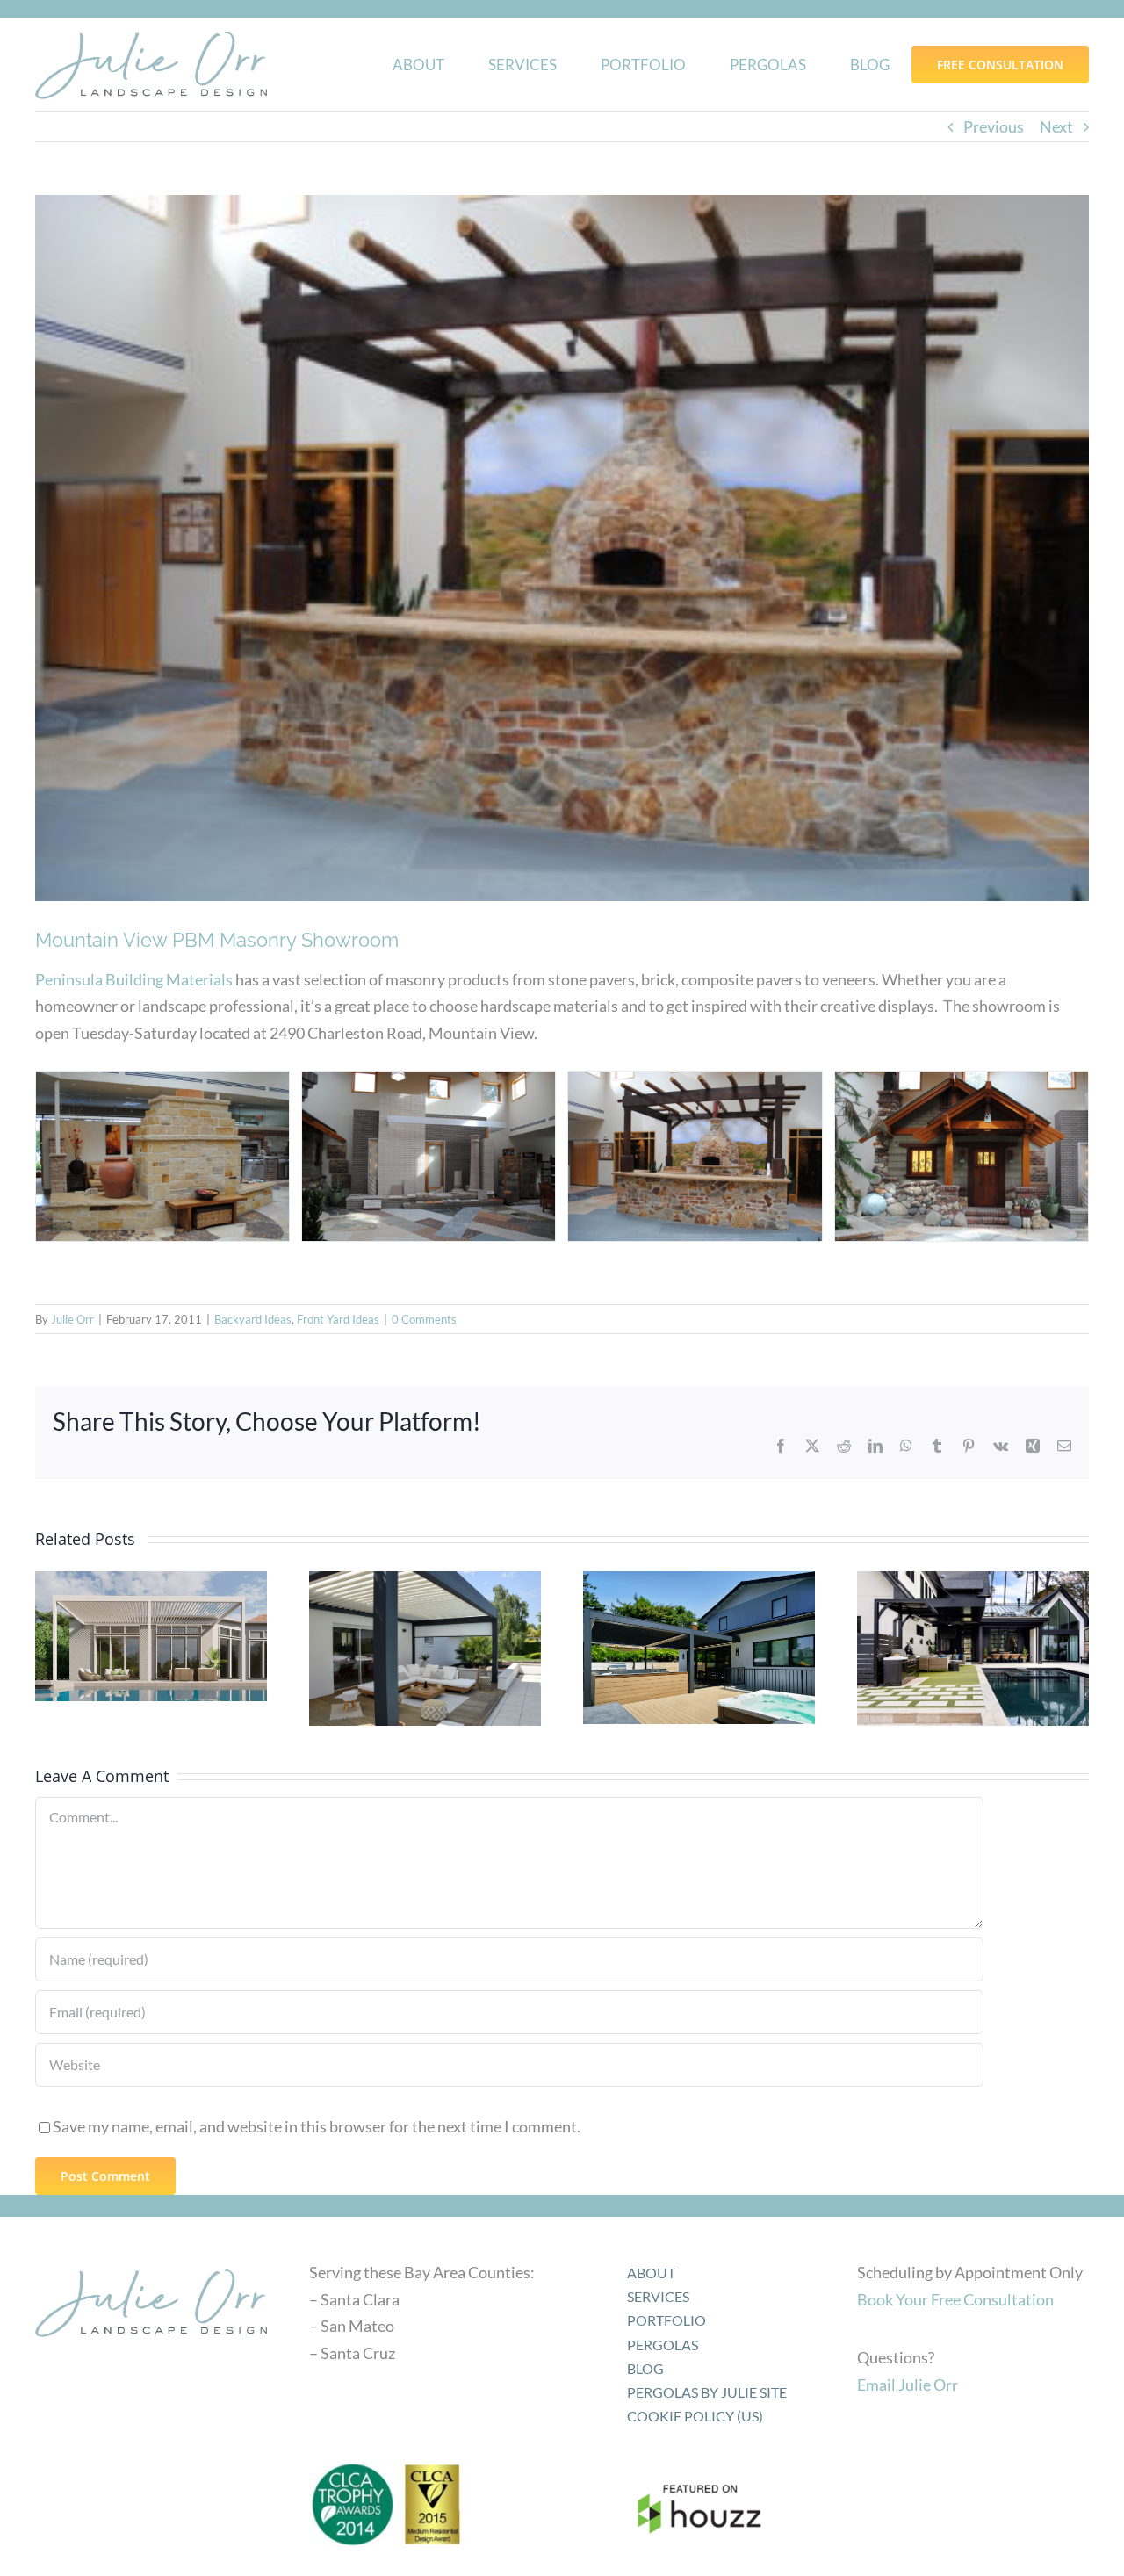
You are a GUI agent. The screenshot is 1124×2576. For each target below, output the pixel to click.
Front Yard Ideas (338, 1319)
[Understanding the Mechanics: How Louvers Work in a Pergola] (973, 1649)
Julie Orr (72, 1319)
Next (1056, 126)
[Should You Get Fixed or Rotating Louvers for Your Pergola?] (425, 1649)
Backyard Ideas (253, 1319)
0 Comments (424, 1319)
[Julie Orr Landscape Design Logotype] (151, 2263)
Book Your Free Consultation (955, 2299)
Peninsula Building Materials (134, 979)
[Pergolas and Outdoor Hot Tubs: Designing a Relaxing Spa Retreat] (699, 1648)
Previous (994, 126)
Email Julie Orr (908, 2385)
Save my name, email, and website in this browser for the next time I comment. (317, 2126)
